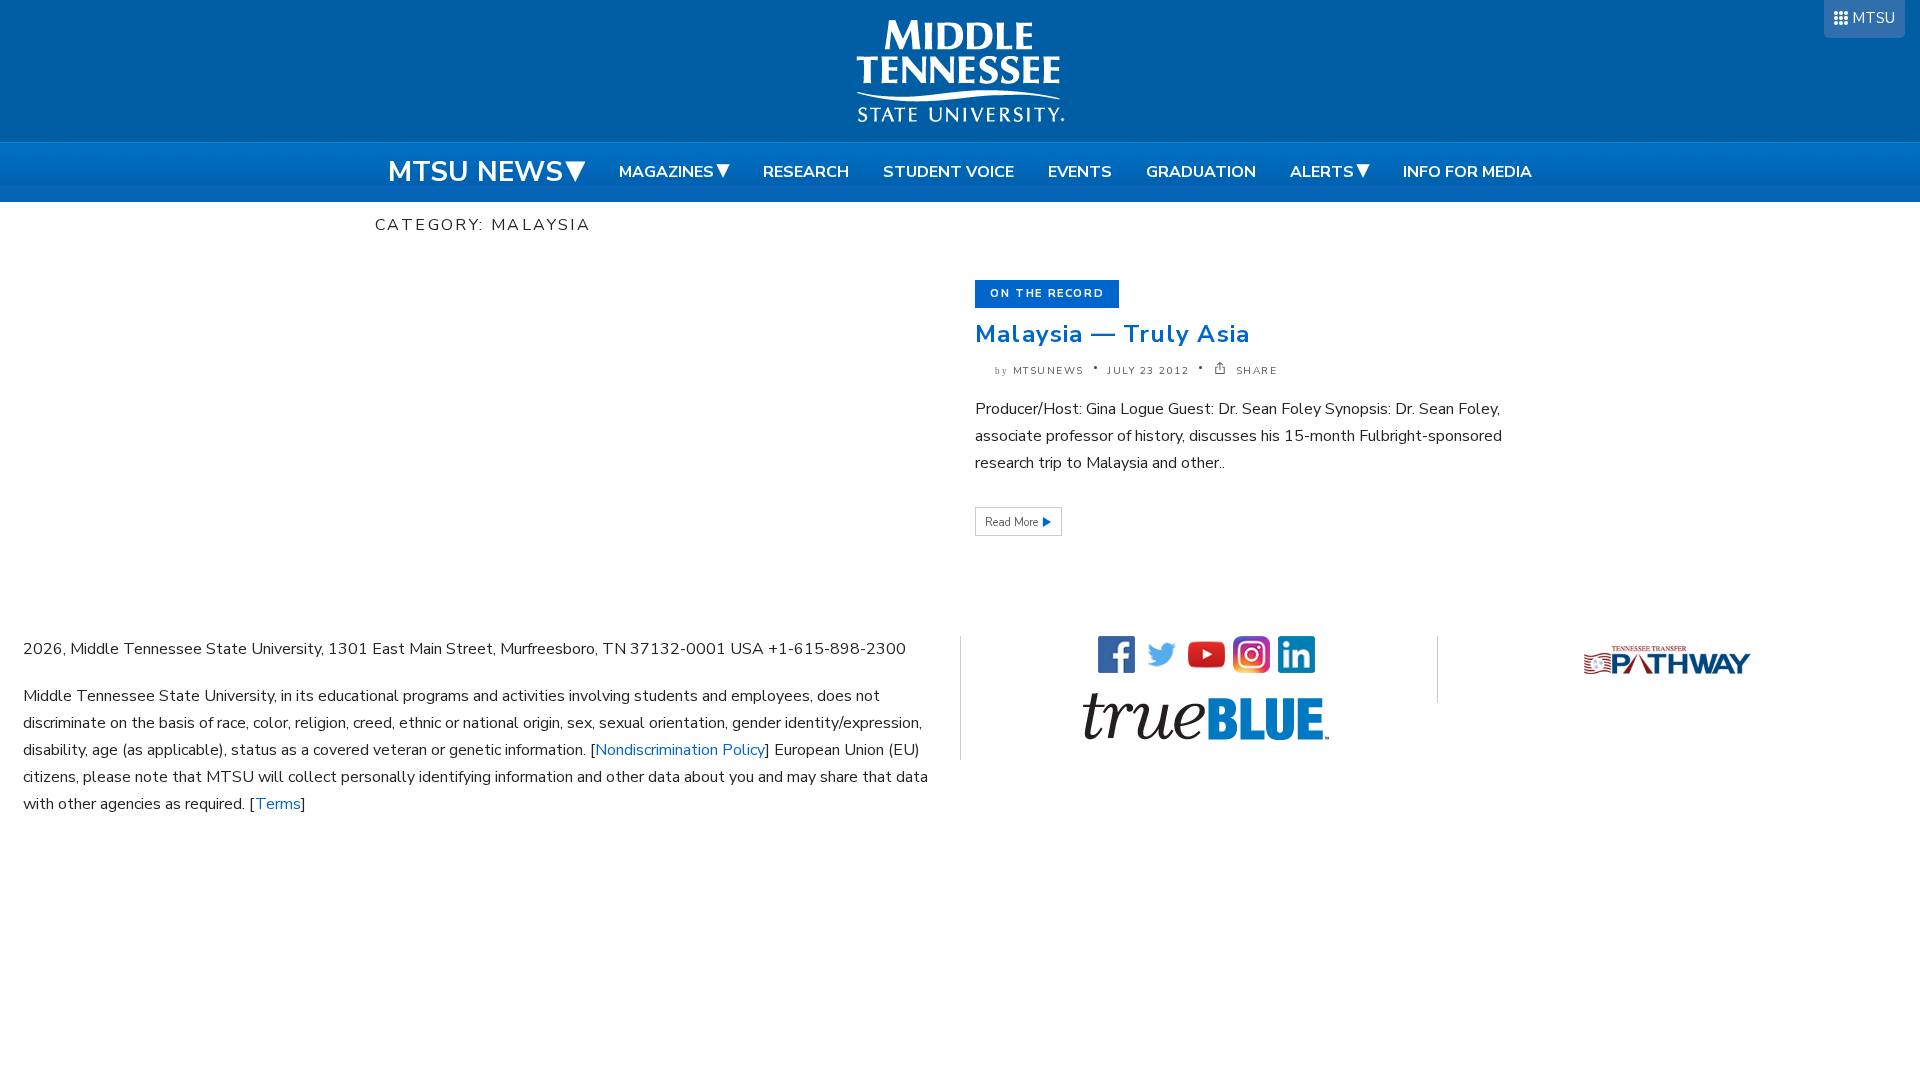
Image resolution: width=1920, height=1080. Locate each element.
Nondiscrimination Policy (680, 750)
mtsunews (1048, 371)
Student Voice (948, 172)
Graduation (1201, 172)
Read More (1013, 522)
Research (806, 172)
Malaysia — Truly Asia (1112, 334)
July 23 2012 (1148, 371)
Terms (278, 804)
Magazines (666, 172)
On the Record (1047, 293)
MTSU (1873, 18)
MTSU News (475, 172)
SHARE (1254, 371)
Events (1080, 172)
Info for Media (1467, 172)
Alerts (1322, 172)
